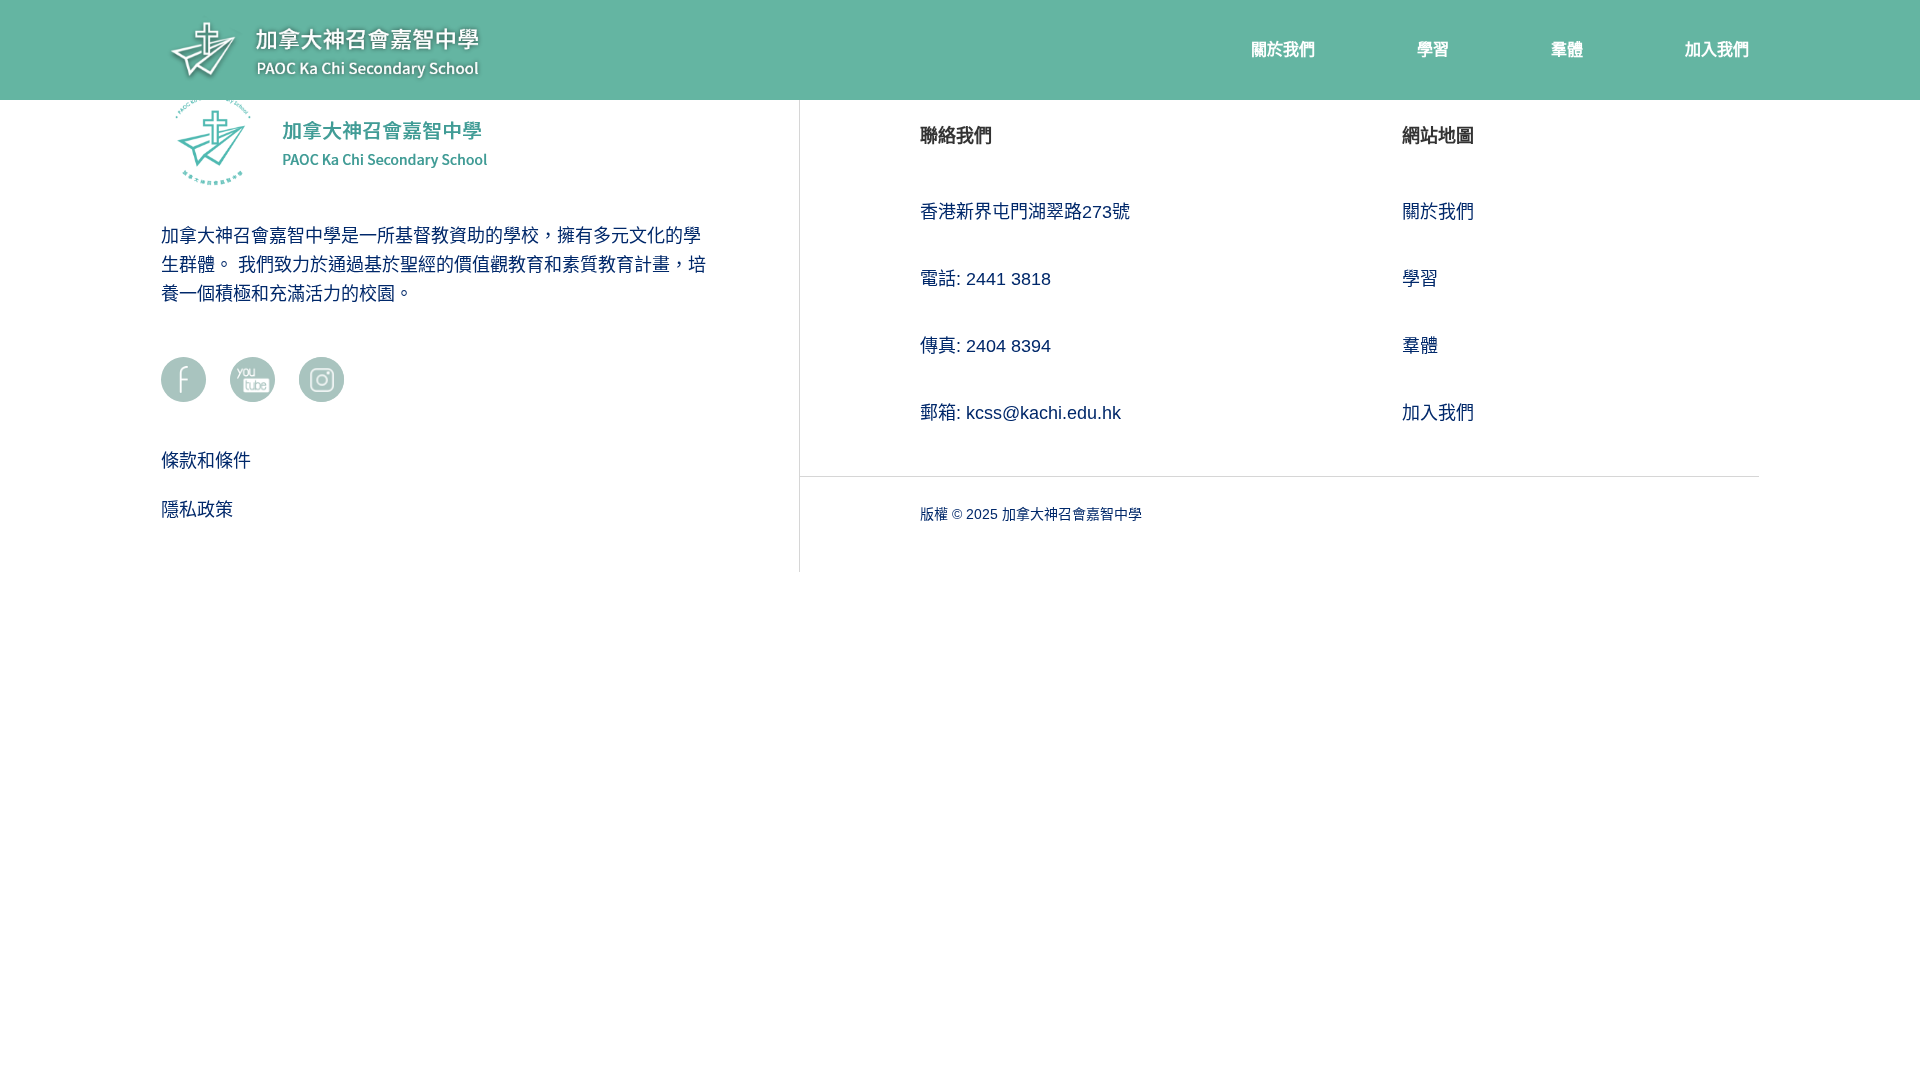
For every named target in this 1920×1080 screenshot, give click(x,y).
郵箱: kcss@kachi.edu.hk (1020, 413)
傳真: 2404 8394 (985, 346)
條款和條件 (206, 461)
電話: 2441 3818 (985, 279)
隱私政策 (197, 510)
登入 (1869, 942)
